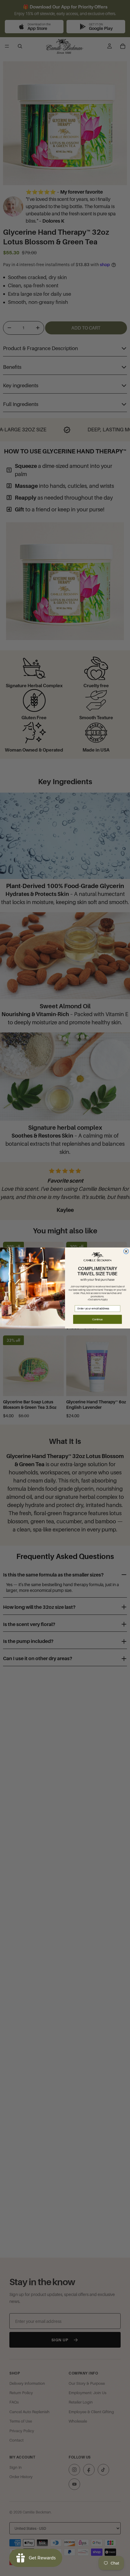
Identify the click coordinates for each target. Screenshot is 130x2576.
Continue (97, 1319)
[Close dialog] (126, 1251)
